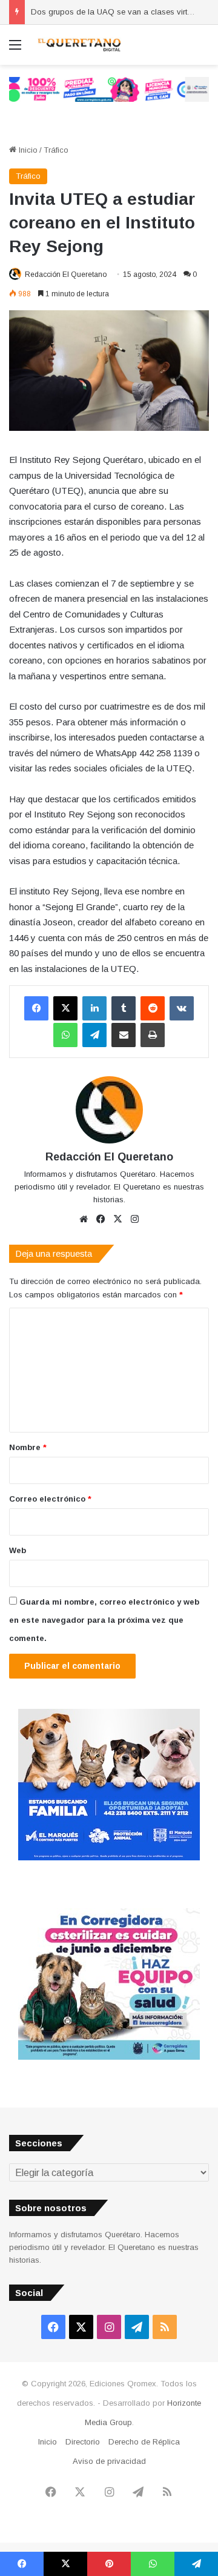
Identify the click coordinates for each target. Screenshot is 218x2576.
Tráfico (56, 150)
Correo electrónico (50, 1499)
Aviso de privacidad (109, 2461)
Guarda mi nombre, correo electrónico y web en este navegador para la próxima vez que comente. (104, 1620)
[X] (65, 1008)
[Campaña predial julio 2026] (109, 89)
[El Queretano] (79, 45)
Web (18, 1550)
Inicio (27, 150)
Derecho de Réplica (144, 2442)
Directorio (83, 2442)
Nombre (28, 1447)
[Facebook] (36, 1008)
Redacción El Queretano (66, 275)
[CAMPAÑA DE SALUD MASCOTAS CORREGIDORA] (109, 2057)
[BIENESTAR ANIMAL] (109, 1858)
